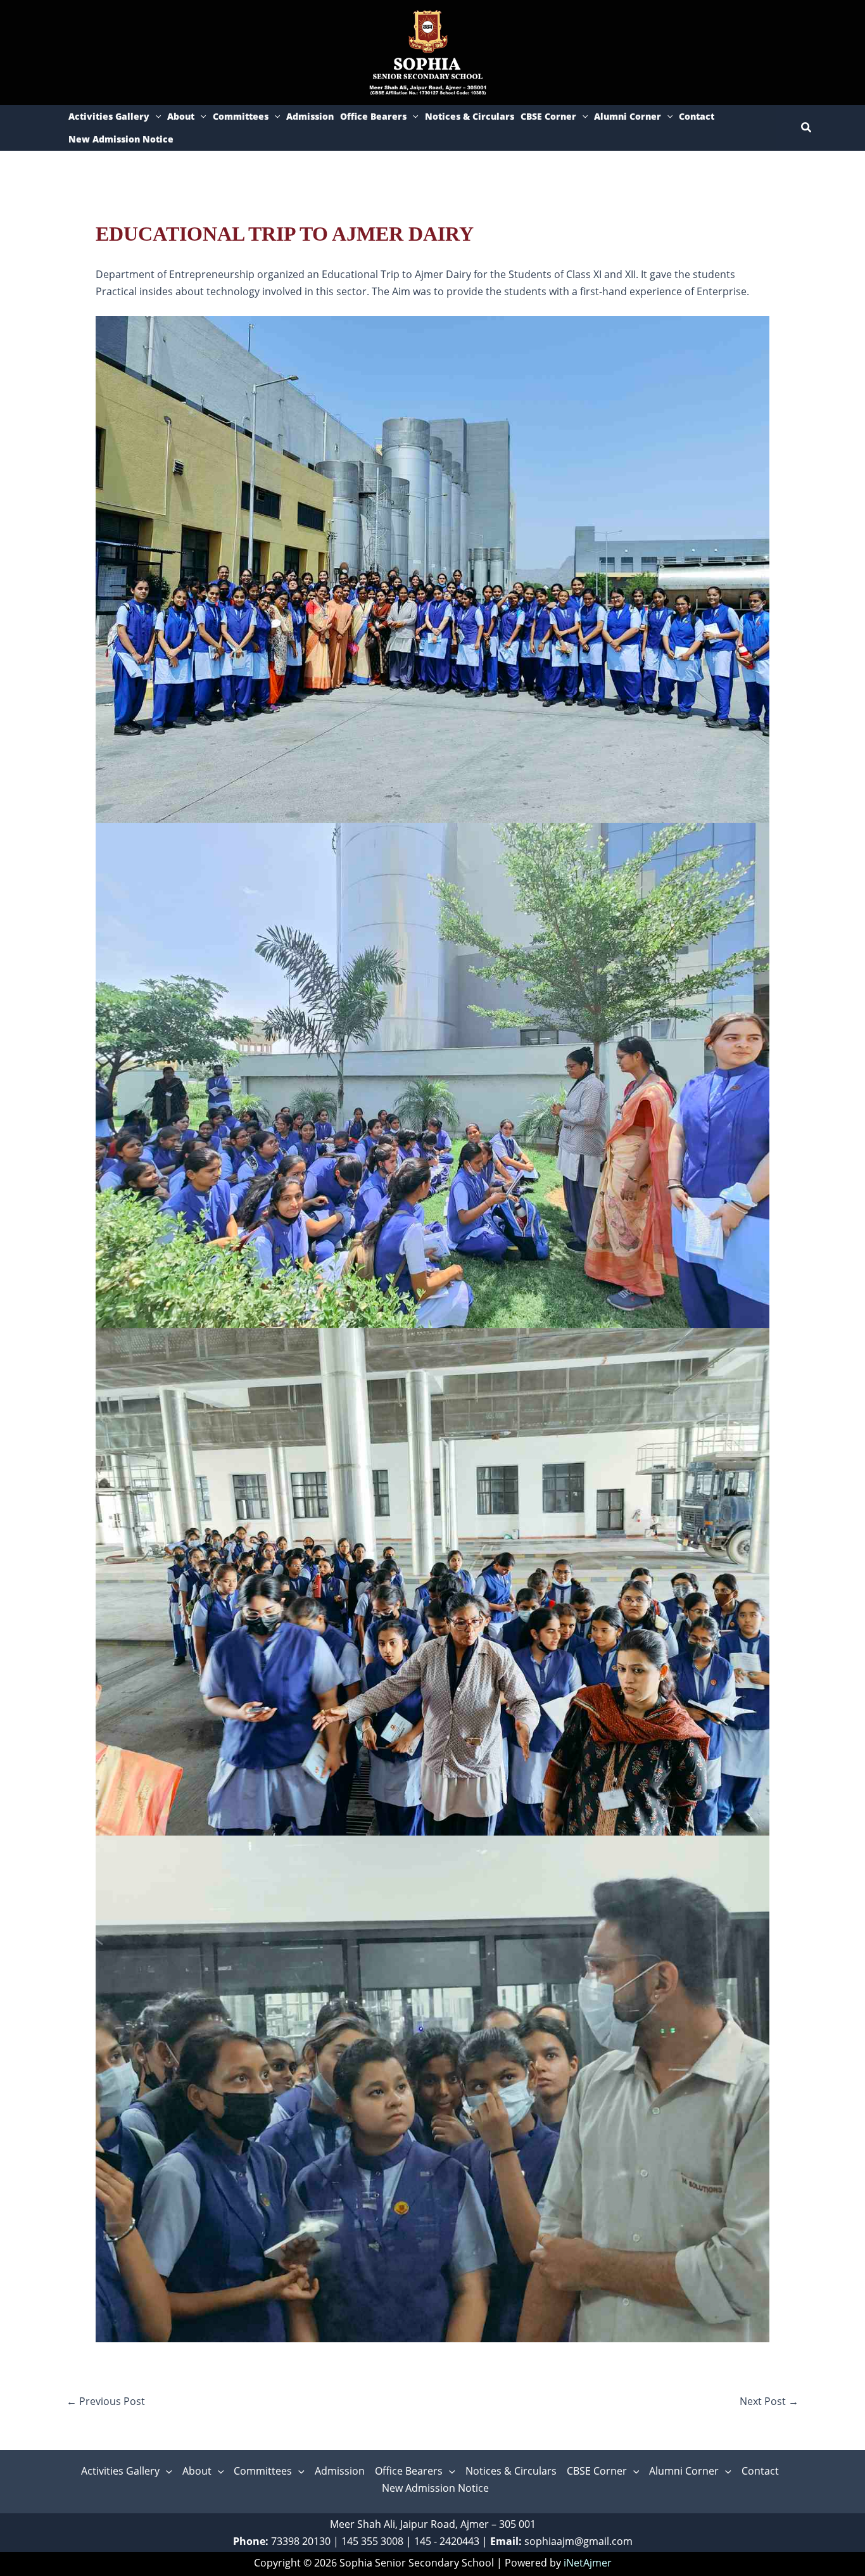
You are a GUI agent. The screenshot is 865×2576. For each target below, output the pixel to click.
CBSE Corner (548, 116)
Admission (310, 116)
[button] (155, 117)
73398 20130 (301, 2541)
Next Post (769, 2401)
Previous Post (106, 2401)
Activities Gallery (109, 116)
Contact (697, 116)
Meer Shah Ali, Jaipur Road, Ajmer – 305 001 (433, 2524)
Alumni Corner (628, 116)
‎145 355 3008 (372, 2541)
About (181, 116)
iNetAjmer (588, 2563)
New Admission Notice (121, 139)
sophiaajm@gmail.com (578, 2541)
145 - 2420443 (447, 2541)
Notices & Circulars (470, 116)
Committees (241, 116)
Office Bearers (373, 116)
